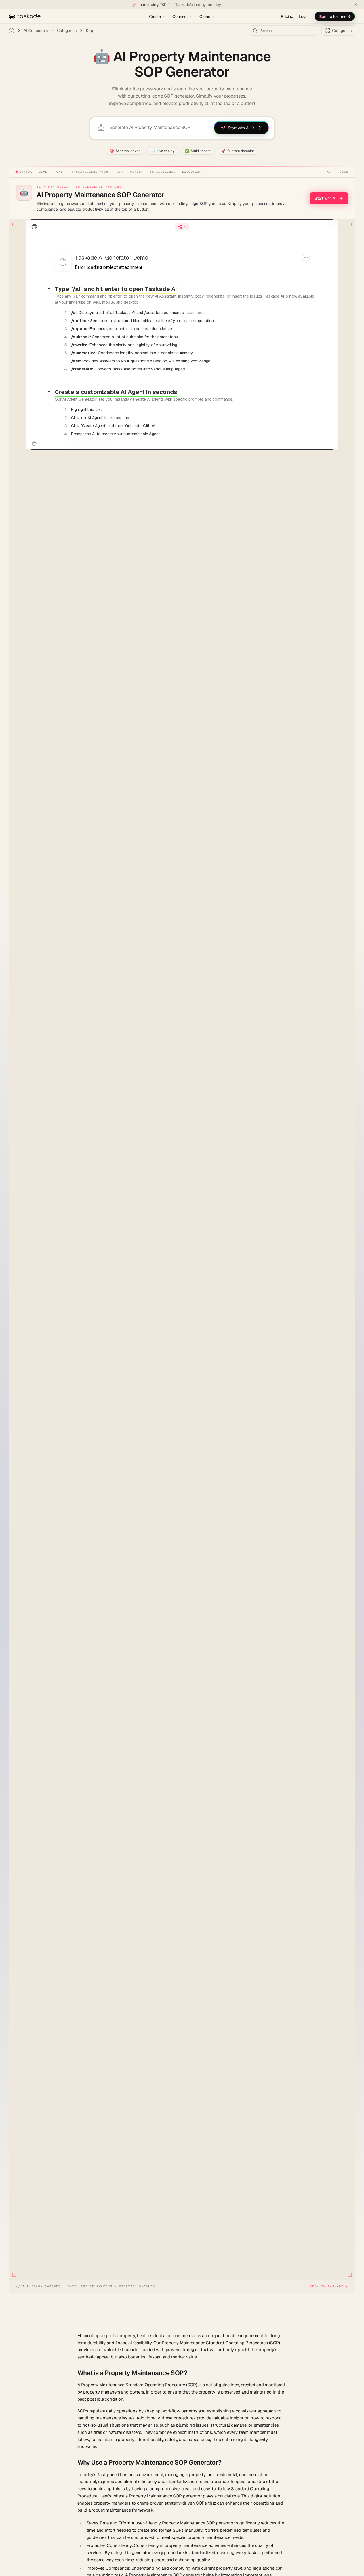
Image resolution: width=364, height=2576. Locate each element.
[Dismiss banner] (356, 5)
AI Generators (36, 31)
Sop (89, 31)
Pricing (287, 16)
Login (304, 16)
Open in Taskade (327, 2286)
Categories (67, 31)
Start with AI (325, 198)
